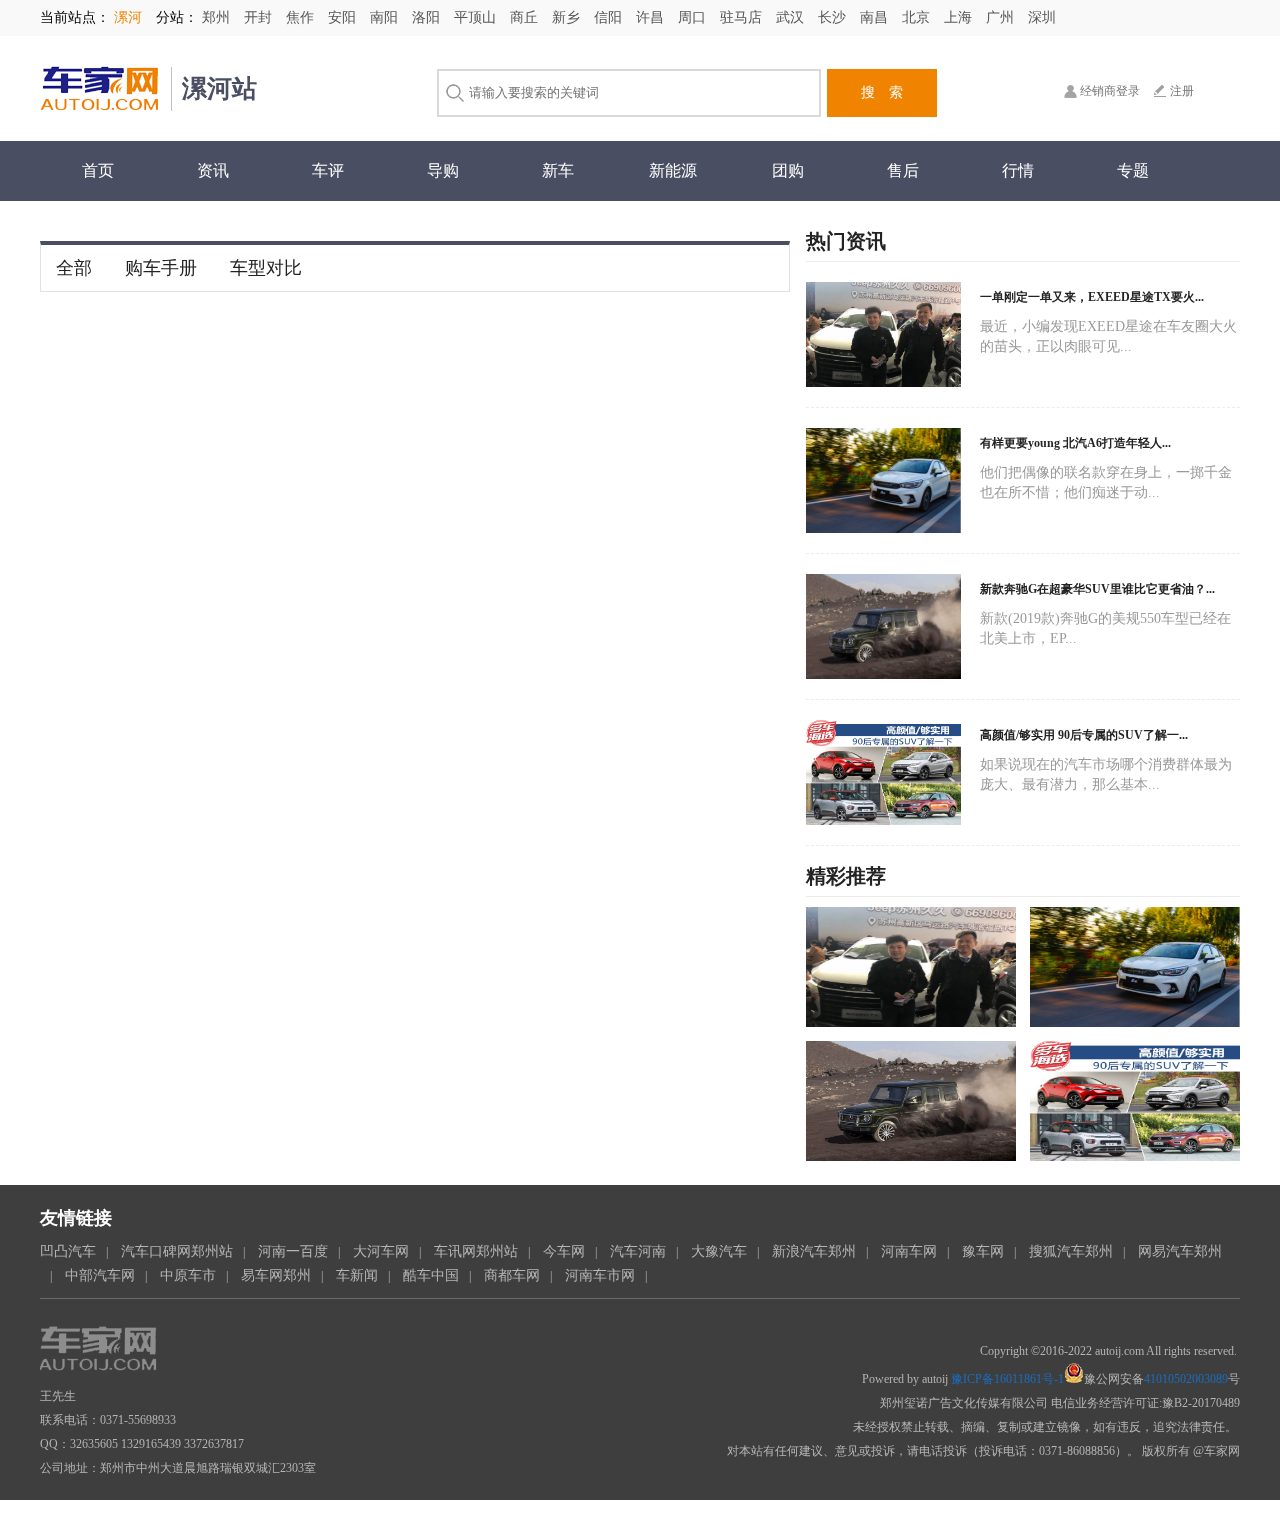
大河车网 (381, 1251)
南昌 (876, 17)
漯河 (128, 17)
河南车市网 (600, 1275)
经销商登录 (1110, 91)
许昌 (652, 17)
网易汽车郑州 (1180, 1251)
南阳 (386, 17)
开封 (260, 17)
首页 (98, 170)
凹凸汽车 (68, 1251)
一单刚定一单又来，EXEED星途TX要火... (1092, 297)
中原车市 (188, 1275)
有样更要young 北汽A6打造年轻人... (1075, 443)
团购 (788, 170)
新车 (558, 170)
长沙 (834, 17)
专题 (1133, 170)
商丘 (526, 17)
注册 (1182, 91)
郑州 (218, 17)
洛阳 (428, 17)
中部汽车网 (100, 1275)
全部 (74, 268)
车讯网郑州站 (476, 1251)
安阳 (344, 17)
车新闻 (357, 1275)
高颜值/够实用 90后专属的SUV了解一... (1084, 735)
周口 (694, 17)
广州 (1002, 17)
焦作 (302, 17)
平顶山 (477, 17)
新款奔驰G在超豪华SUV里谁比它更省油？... (1097, 589)
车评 (328, 170)
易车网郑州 (276, 1275)
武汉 (792, 17)
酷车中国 (431, 1275)
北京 (918, 17)
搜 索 (882, 92)
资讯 (213, 170)
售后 (903, 170)
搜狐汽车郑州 (1071, 1251)
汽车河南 (638, 1251)
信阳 (610, 17)
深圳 (1042, 17)
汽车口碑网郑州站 (177, 1251)
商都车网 (512, 1275)
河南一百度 (293, 1251)
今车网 (564, 1251)
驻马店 (743, 17)
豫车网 (983, 1251)
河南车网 (909, 1251)
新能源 (673, 170)
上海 (960, 17)
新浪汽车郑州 (814, 1251)
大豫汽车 (719, 1251)
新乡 (568, 17)
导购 (443, 170)
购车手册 (161, 268)
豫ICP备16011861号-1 (1007, 1379)
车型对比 (266, 268)
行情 (1018, 170)
